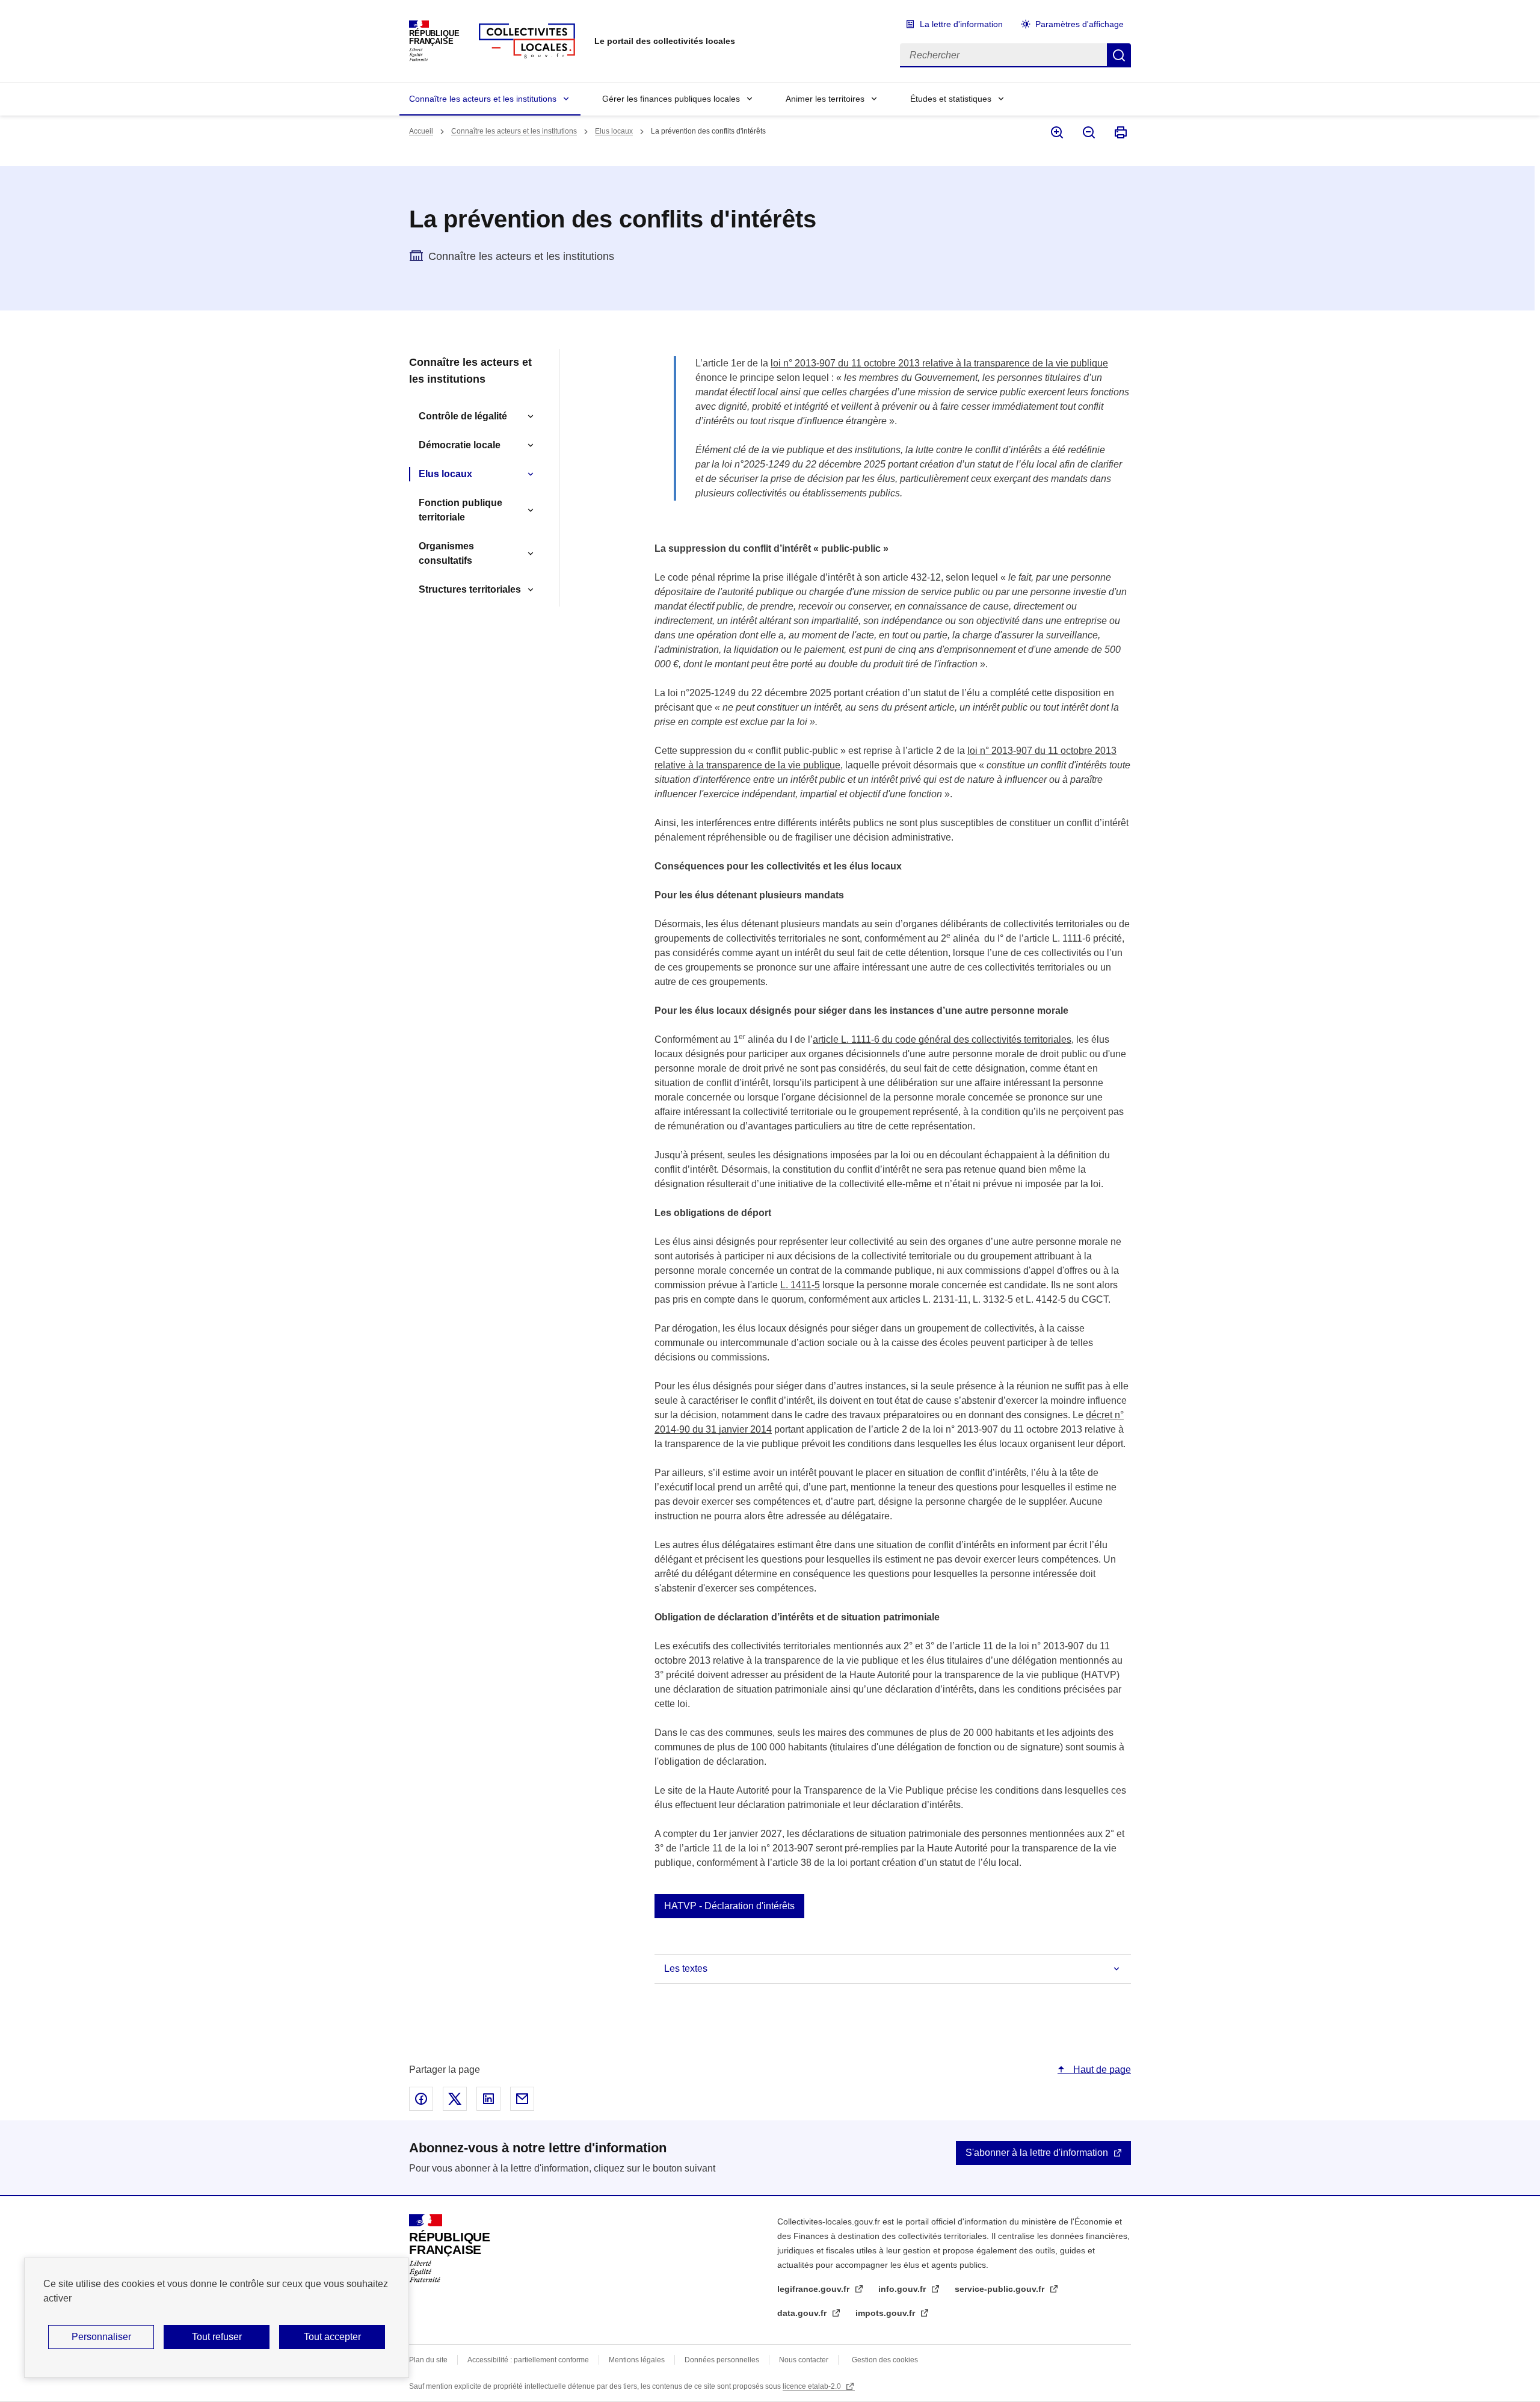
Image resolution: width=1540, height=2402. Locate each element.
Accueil (421, 131)
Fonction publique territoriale (460, 510)
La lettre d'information (961, 24)
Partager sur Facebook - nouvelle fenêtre (421, 2099)
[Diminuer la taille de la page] (1088, 132)
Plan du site (428, 2360)
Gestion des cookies (885, 2360)
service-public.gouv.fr (1001, 2289)
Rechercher (1119, 55)
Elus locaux (614, 131)
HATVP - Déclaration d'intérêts (729, 1906)
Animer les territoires (825, 99)
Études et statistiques (951, 99)
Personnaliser (101, 2337)
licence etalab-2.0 (813, 2386)
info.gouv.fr (903, 2289)
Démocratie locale (460, 445)
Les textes (686, 1968)
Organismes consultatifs (446, 553)
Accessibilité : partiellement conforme (528, 2360)
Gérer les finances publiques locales (671, 99)
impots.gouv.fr (886, 2313)
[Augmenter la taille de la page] (1056, 132)
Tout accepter (332, 2337)
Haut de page (1101, 2070)
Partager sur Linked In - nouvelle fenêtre (488, 2099)
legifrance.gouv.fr (815, 2289)
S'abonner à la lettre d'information (1037, 2153)
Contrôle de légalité (463, 416)
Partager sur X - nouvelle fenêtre (455, 2099)
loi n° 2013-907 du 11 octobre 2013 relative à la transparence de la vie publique (939, 363)
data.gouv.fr (803, 2313)
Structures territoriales (470, 589)
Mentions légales (637, 2360)
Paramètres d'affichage (1080, 24)
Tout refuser (217, 2337)
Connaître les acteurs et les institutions (483, 99)
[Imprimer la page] (1120, 132)
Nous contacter (804, 2360)
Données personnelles (722, 2360)
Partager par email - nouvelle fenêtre (522, 2099)
